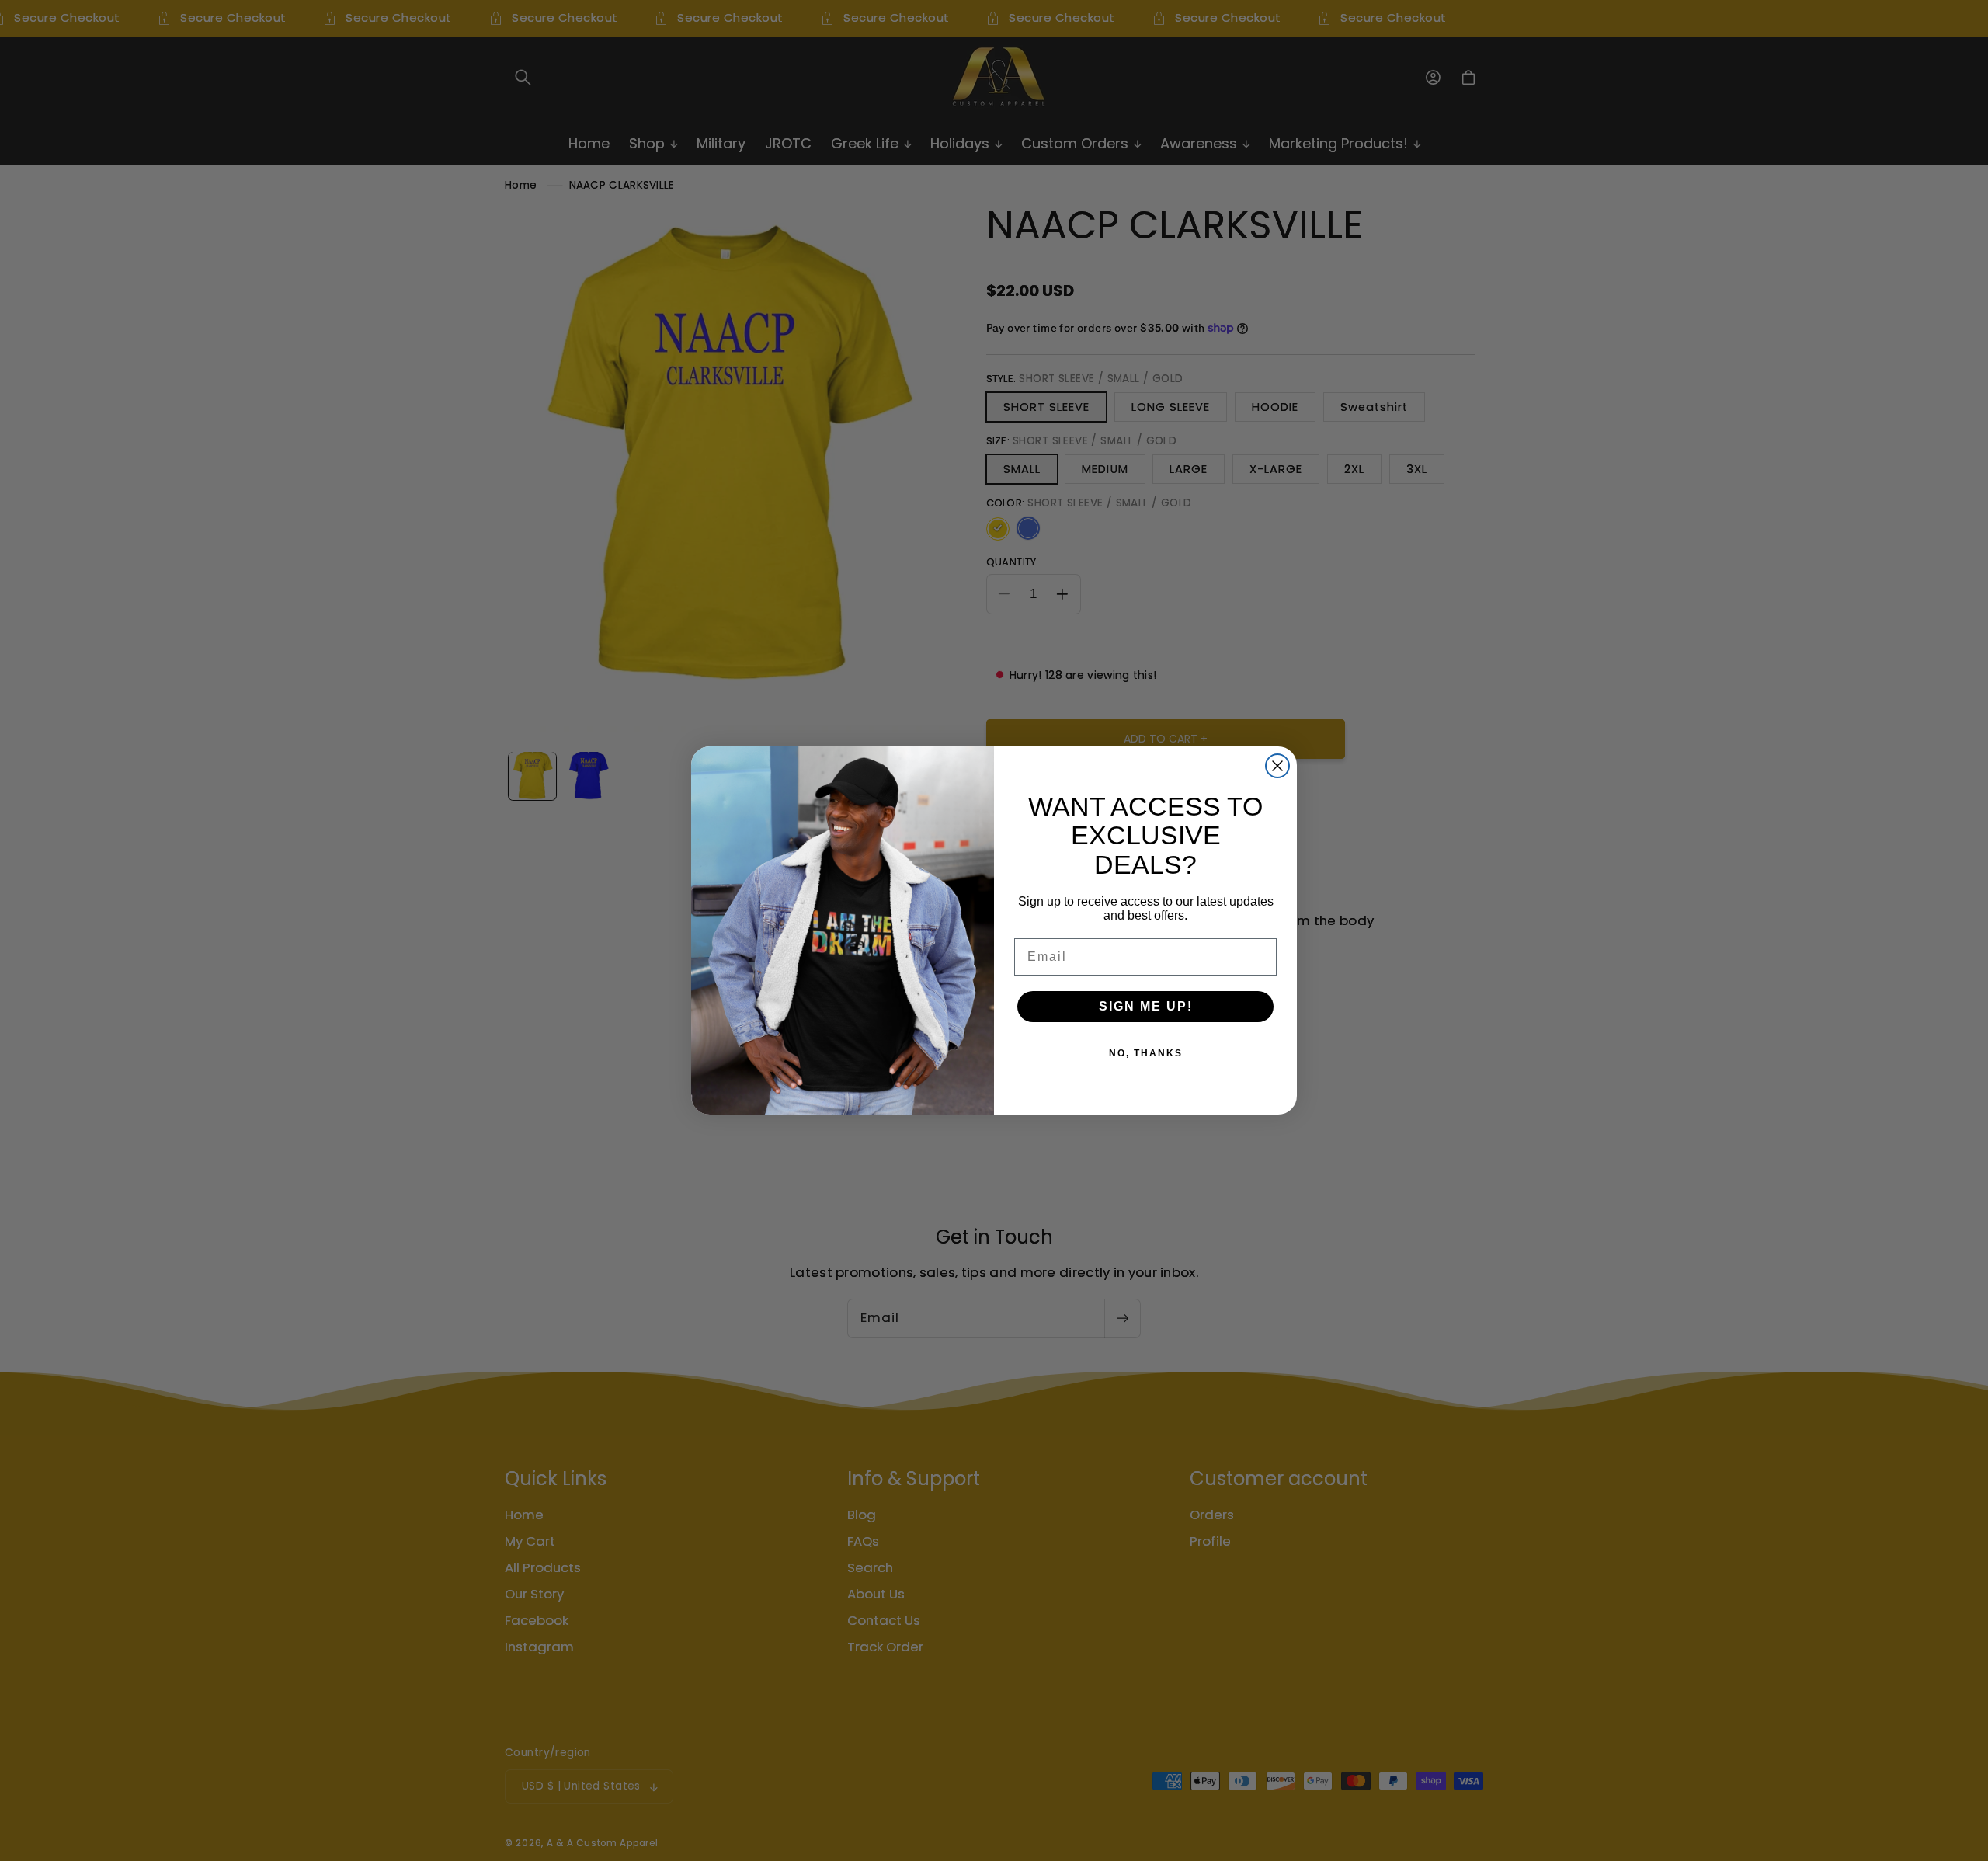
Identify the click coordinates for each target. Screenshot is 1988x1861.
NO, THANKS (1146, 1053)
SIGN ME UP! (1146, 1006)
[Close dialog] (1277, 766)
